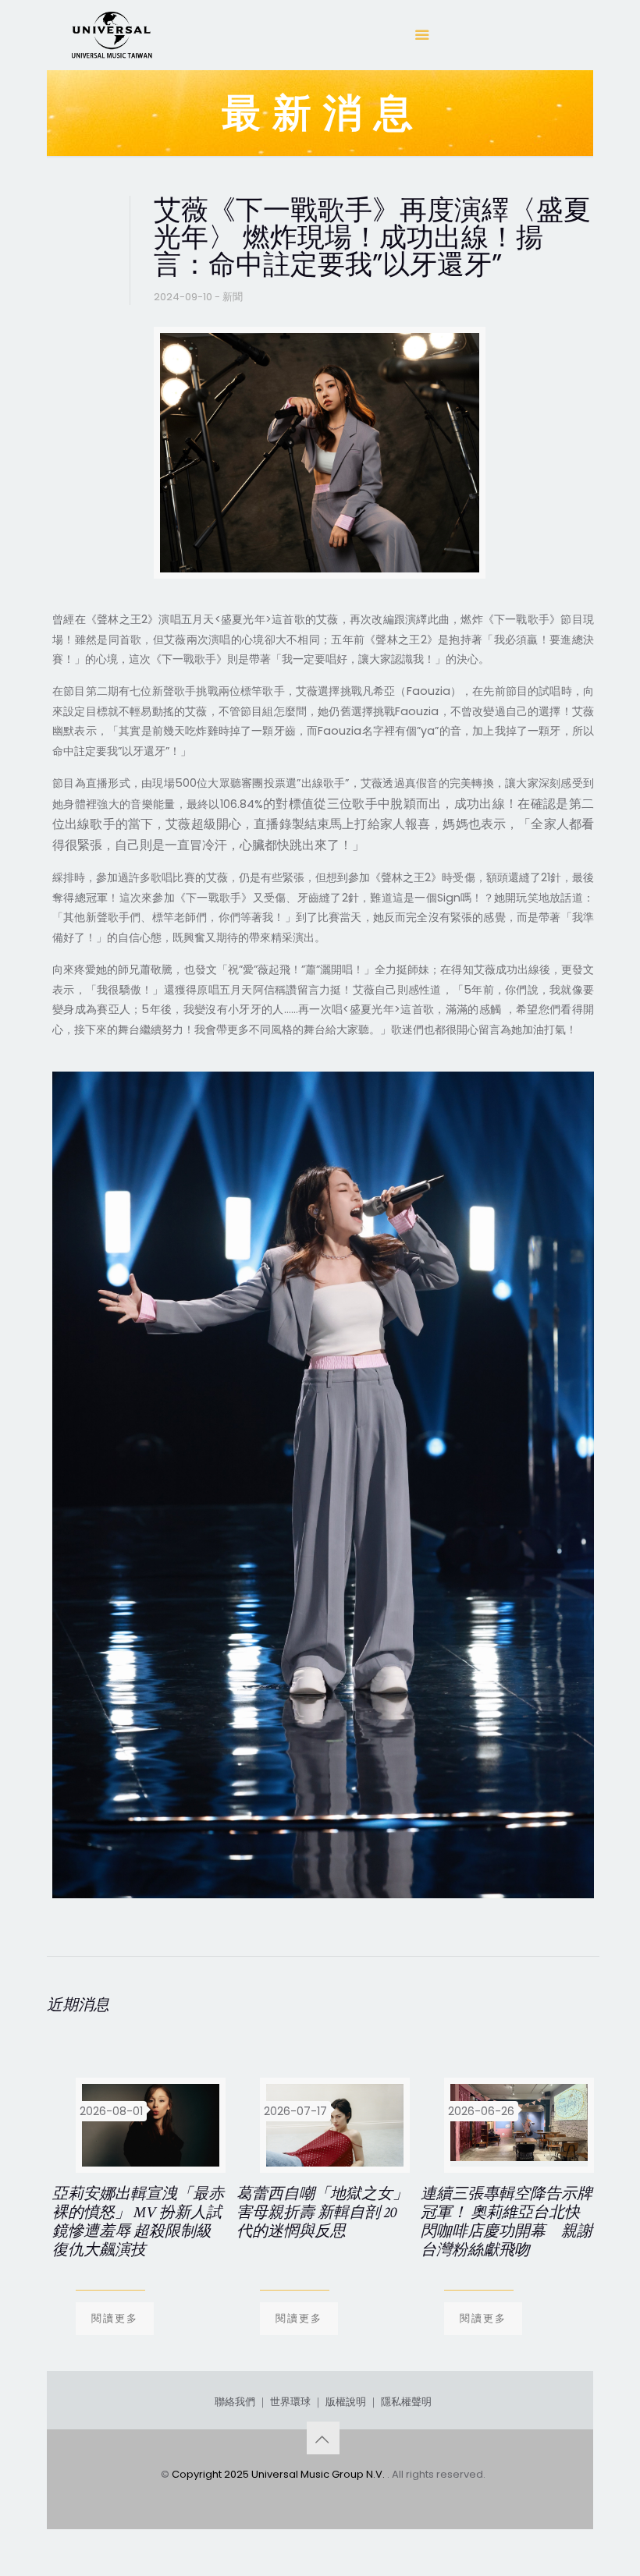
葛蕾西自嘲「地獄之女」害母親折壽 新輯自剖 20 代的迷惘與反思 (322, 2213)
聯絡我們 (235, 2402)
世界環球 (290, 2402)
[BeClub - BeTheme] (111, 35)
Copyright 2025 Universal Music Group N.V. (279, 2474)
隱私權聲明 (406, 2402)
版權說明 (346, 2402)
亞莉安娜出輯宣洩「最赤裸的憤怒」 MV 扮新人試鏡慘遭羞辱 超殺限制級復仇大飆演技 (138, 2222)
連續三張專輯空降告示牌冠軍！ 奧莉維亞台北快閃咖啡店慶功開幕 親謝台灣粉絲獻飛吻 (507, 2222)
